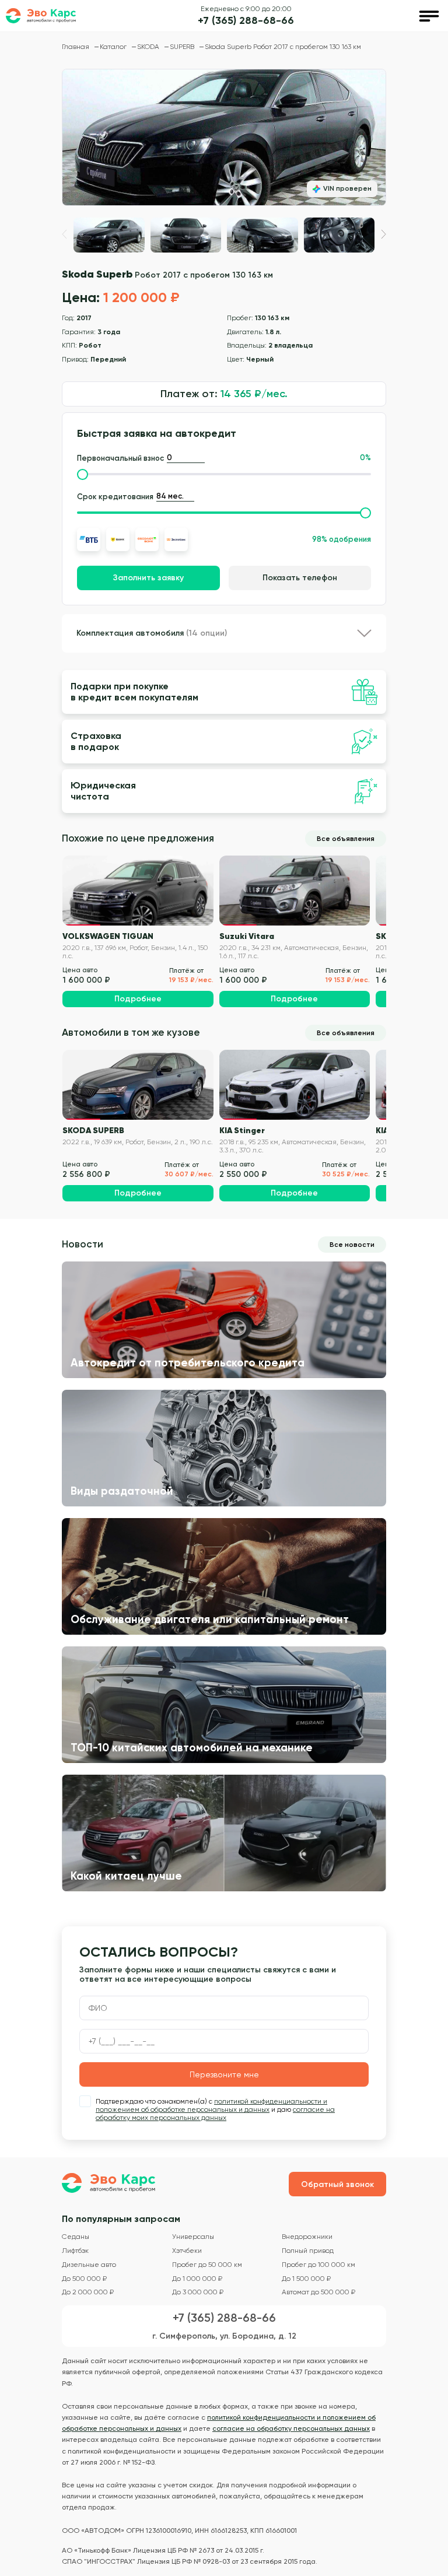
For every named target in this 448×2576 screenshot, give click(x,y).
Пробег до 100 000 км (318, 2265)
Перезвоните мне (224, 2074)
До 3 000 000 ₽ (198, 2292)
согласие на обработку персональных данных (291, 2428)
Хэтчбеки (187, 2251)
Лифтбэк (75, 2251)
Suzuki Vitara (247, 936)
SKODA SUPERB (93, 1130)
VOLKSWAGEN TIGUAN (108, 936)
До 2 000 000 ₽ (88, 2292)
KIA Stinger (242, 1130)
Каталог (114, 47)
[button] (384, 234)
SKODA (149, 47)
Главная (76, 47)
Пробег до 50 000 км (207, 2265)
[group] (224, 137)
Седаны (76, 2237)
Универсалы (193, 2237)
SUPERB (183, 47)
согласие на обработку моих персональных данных (215, 2114)
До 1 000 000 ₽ (197, 2279)
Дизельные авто (89, 2265)
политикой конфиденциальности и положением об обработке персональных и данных (211, 2105)
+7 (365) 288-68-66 (246, 21)
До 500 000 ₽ (84, 2279)
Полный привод (308, 2251)
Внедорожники (307, 2237)
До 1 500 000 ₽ (306, 2279)
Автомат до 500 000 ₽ (318, 2292)
